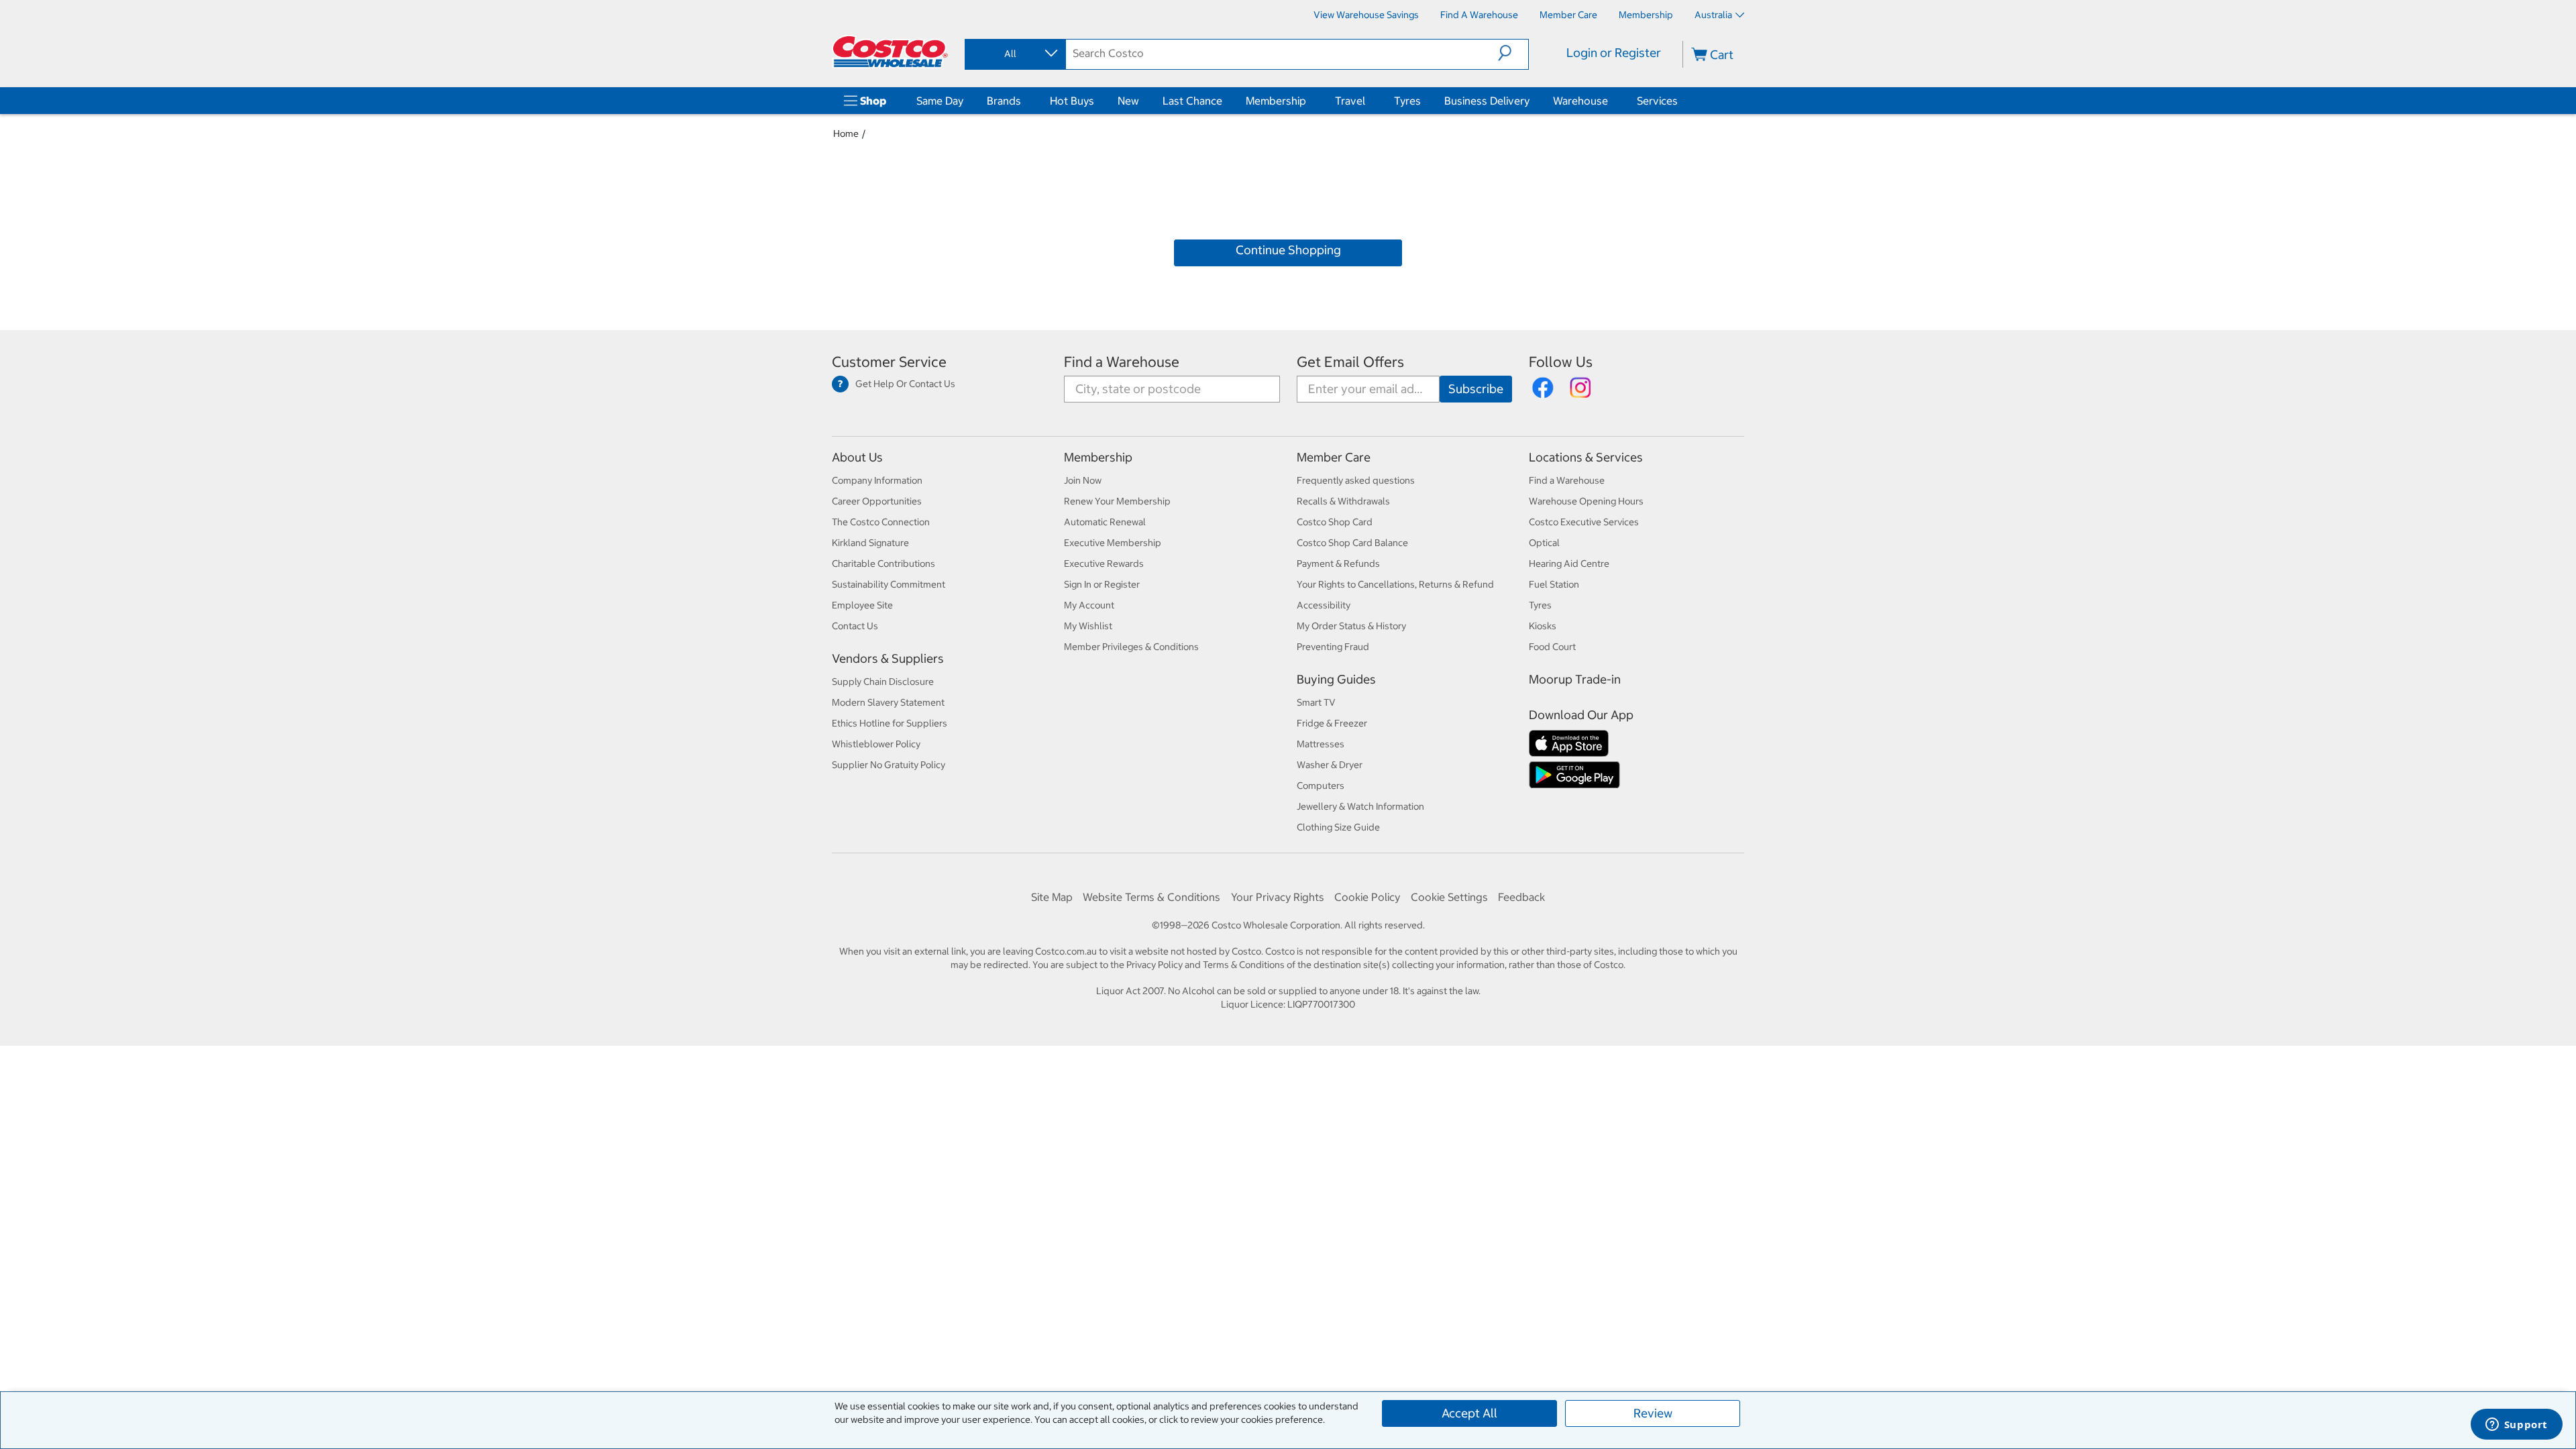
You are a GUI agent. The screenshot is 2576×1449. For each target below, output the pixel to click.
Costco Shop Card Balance (1352, 543)
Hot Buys (1072, 101)
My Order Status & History (1351, 626)
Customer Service (889, 362)
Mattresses (1321, 744)
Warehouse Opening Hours (1586, 501)
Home (846, 133)
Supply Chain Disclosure (883, 682)
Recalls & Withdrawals (1343, 501)
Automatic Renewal (1105, 522)
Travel (1350, 101)
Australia (1713, 15)
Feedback (1521, 897)
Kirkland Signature (870, 543)
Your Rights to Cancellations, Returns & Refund (1395, 584)
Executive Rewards (1104, 563)
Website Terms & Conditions (1151, 897)
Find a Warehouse (1122, 362)
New (1128, 101)
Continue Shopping (1288, 250)
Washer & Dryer (1330, 765)
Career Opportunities (877, 501)
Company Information (877, 480)
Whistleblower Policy (876, 744)
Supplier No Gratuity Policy (889, 765)
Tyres (1407, 101)
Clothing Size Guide (1338, 827)
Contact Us (855, 626)
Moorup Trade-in (1575, 679)
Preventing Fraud (1333, 647)
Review (1653, 1413)
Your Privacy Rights (1278, 897)
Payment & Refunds (1338, 563)
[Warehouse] (1611, 101)
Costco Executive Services (1584, 522)
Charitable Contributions (883, 563)
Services (1657, 101)
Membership (1276, 101)
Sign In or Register (1102, 584)
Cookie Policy (1367, 897)
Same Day (940, 101)
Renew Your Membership (1117, 501)
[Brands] (1024, 101)
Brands (1004, 101)
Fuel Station (1554, 584)
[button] (1513, 53)
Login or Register (1614, 53)
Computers (1321, 786)
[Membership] (1309, 101)
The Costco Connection (881, 522)
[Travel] (1368, 101)
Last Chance (1192, 101)
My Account (1089, 605)
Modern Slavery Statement (888, 702)
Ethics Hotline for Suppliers (890, 723)
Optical (1544, 543)
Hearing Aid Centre (1569, 563)
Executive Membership (1113, 543)
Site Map (1052, 897)
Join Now (1083, 480)
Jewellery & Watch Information (1360, 806)
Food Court (1552, 647)
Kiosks (1543, 626)
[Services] (1680, 101)
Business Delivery (1487, 101)
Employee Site (862, 605)
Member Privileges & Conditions (1131, 647)
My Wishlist (1088, 626)
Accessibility (1324, 605)
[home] (890, 52)
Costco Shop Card (1335, 522)
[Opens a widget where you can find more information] (2516, 1426)
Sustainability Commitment (889, 584)
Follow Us (1561, 362)
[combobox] (1014, 54)
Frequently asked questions (1356, 480)
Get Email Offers (1350, 362)
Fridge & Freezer (1332, 723)
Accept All (1469, 1413)
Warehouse (1580, 101)
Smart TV (1316, 702)
